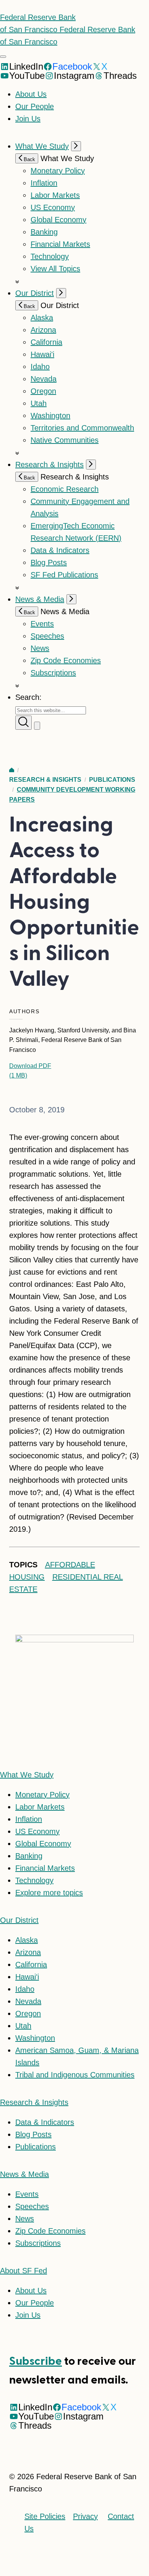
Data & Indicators (60, 550)
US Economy (53, 207)
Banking (44, 232)
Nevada (44, 379)
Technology (50, 256)
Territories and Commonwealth (82, 428)
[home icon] (12, 770)
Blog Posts (49, 562)
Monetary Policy (58, 171)
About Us (31, 94)
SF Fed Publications (64, 575)
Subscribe (36, 2361)
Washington (50, 416)
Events (42, 624)
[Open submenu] (76, 146)
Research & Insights (49, 465)
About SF (23, 2271)
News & (24, 2174)
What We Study (42, 146)
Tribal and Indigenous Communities (75, 2075)
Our (19, 1920)
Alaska (42, 318)
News (40, 648)
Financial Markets (60, 244)
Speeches (47, 636)
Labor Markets (55, 195)
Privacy (85, 2516)
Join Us (28, 119)
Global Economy (58, 220)
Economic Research (65, 489)
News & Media (40, 599)
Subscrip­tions (53, 673)
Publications (112, 780)
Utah (39, 403)
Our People (35, 106)
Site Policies (45, 2516)
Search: (28, 697)
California (46, 342)
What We (27, 1775)
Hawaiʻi (42, 354)
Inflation (44, 183)
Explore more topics (49, 1893)
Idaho (40, 367)
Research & (34, 2102)
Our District (35, 293)
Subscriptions (38, 2243)
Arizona (43, 330)
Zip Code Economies (66, 660)
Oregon (43, 391)
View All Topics (55, 269)
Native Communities (65, 440)
